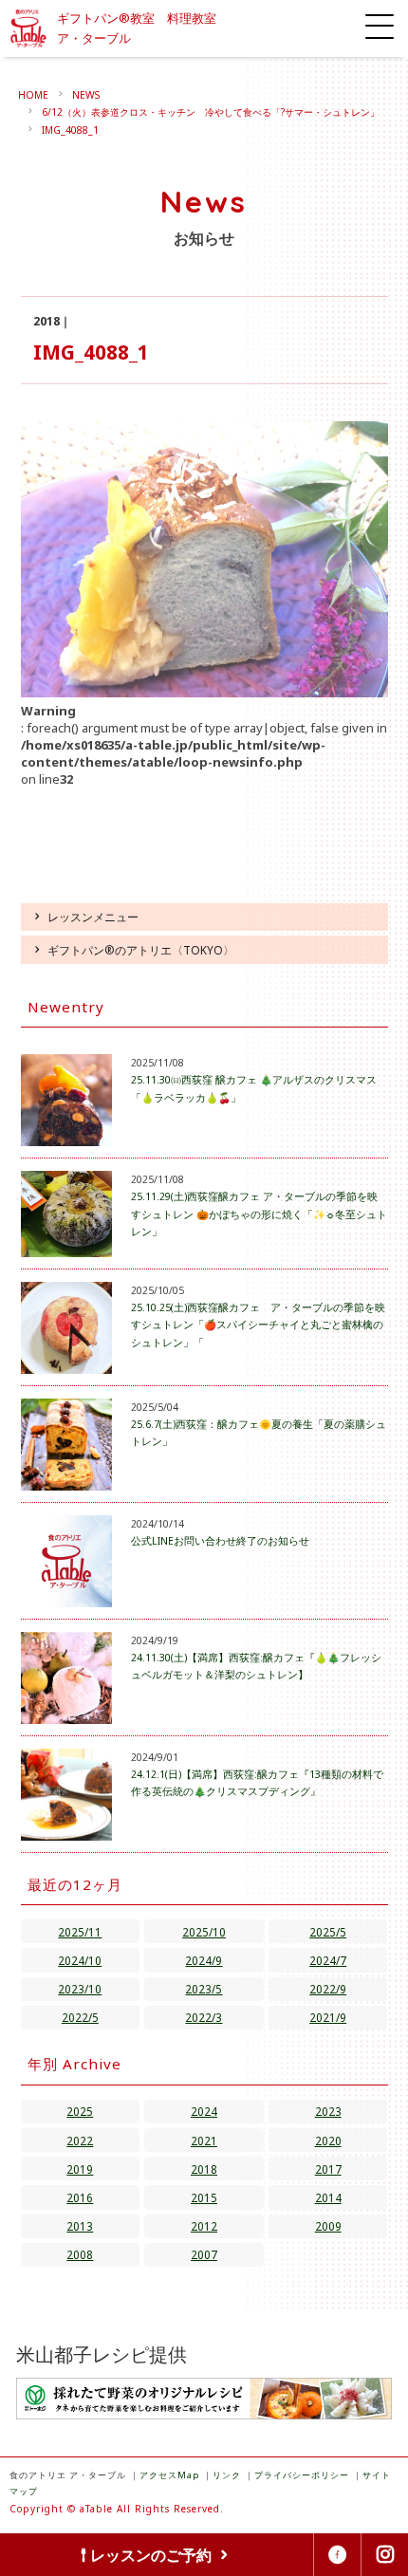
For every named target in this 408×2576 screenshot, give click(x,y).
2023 (328, 2111)
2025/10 (204, 1932)
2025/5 (328, 1932)
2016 (80, 2197)
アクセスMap (169, 2475)
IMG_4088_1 (70, 130)
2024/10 (80, 1960)
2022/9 (328, 1989)
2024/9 (204, 1960)
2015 (204, 2197)
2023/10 (80, 1989)
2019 (80, 2169)
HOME (33, 95)
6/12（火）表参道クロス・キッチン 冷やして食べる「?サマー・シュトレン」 (211, 112)
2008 (80, 2254)
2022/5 (80, 2017)
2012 (204, 2226)
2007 (204, 2254)
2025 (80, 2111)
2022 (80, 2140)
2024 (204, 2111)
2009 (328, 2226)
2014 (328, 2197)
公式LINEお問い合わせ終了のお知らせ (220, 1541)
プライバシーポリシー (302, 2475)
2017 (328, 2169)
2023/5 (204, 1989)
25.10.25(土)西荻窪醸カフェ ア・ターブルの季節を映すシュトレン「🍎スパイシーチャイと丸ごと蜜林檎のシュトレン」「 (258, 1325)
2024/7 (328, 1960)
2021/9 (328, 2017)
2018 (204, 2169)
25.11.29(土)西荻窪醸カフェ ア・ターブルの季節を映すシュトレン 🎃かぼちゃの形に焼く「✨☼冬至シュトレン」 (259, 1214)
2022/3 (204, 2017)
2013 (80, 2226)
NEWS (86, 95)
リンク (227, 2475)
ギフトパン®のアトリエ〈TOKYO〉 (141, 950)
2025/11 (80, 1932)
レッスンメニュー (93, 917)
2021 (204, 2140)
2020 (328, 2140)
